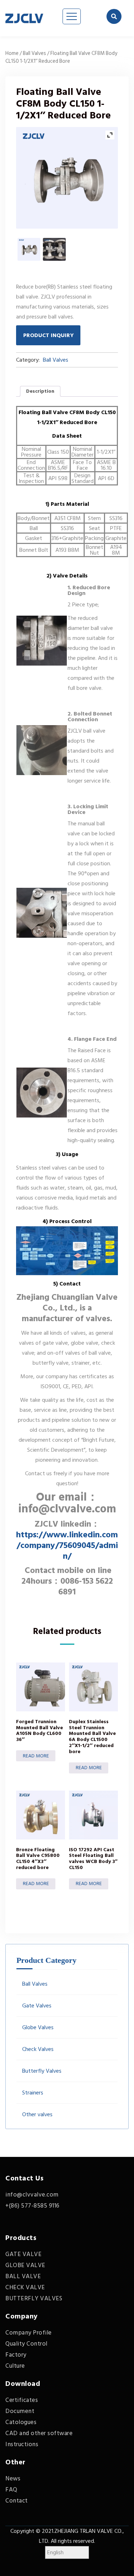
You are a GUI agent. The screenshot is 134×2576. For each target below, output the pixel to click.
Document (20, 2411)
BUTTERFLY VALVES (34, 2298)
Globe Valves (38, 2027)
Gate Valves (37, 2006)
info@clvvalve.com (32, 2195)
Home (12, 53)
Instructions (22, 2444)
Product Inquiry (48, 335)
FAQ (11, 2490)
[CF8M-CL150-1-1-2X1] (29, 249)
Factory (16, 2355)
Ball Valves (34, 53)
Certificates (22, 2400)
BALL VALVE (23, 2276)
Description (40, 391)
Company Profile (29, 2333)
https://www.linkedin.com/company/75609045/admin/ (67, 1545)
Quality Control (26, 2344)
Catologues (21, 2422)
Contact (17, 2501)
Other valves (37, 2114)
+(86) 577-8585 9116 (33, 2206)
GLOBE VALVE (25, 2265)
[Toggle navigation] (72, 16)
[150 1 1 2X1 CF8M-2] (54, 249)
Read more (36, 1756)
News (13, 2479)
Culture (15, 2366)
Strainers (33, 2093)
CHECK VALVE (25, 2287)
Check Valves (38, 2049)
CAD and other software (39, 2433)
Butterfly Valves (42, 2071)
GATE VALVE (23, 2254)
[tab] (40, 391)
